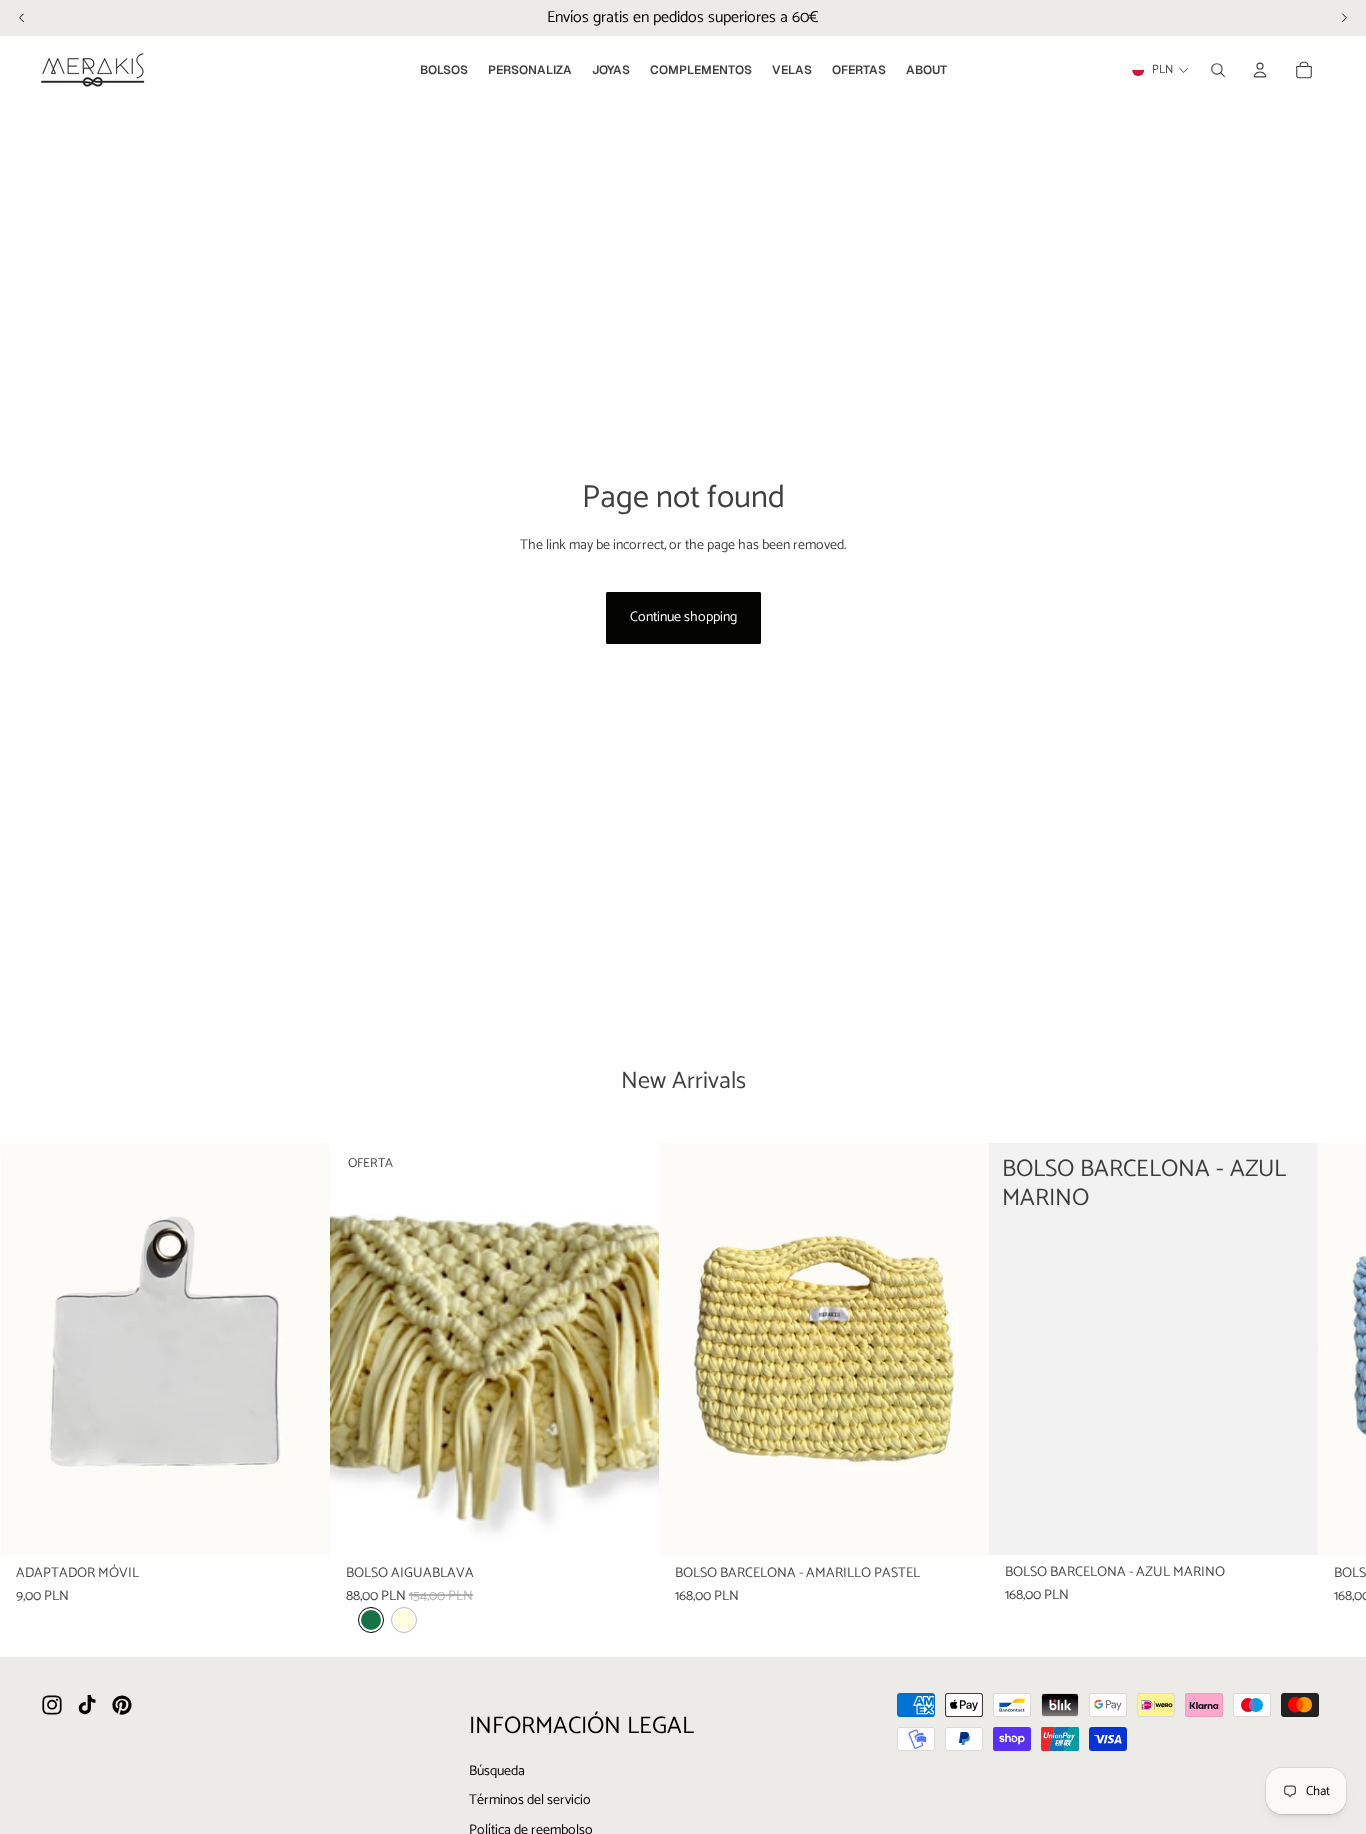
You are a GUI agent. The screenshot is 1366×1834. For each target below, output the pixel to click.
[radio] (371, 1620)
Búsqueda (497, 1771)
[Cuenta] (1260, 70)
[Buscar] (1218, 70)
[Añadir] (299, 1525)
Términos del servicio (530, 1800)
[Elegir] (628, 1525)
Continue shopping (683, 617)
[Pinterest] (122, 1705)
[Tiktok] (87, 1705)
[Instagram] (52, 1705)
